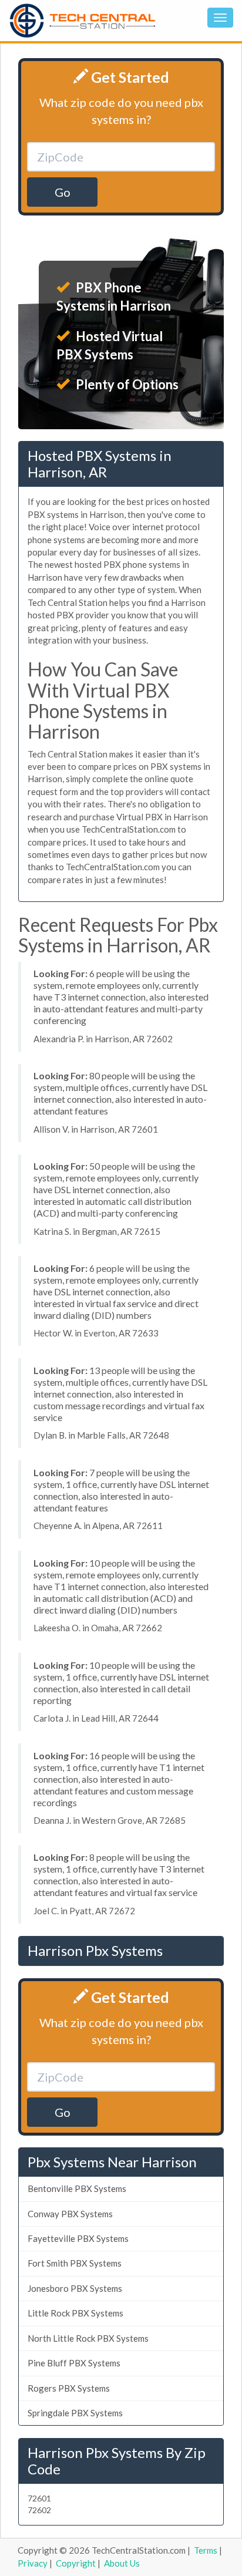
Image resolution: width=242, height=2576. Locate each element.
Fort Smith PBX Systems (75, 2263)
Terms (206, 2550)
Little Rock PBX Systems (75, 2313)
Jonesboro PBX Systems (75, 2288)
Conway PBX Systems (70, 2214)
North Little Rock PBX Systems (88, 2338)
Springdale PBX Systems (75, 2413)
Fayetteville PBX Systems (78, 2238)
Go (63, 192)
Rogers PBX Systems (69, 2388)
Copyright (76, 2563)
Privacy (33, 2563)
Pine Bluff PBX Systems (74, 2363)
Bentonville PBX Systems (77, 2188)
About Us (122, 2563)
